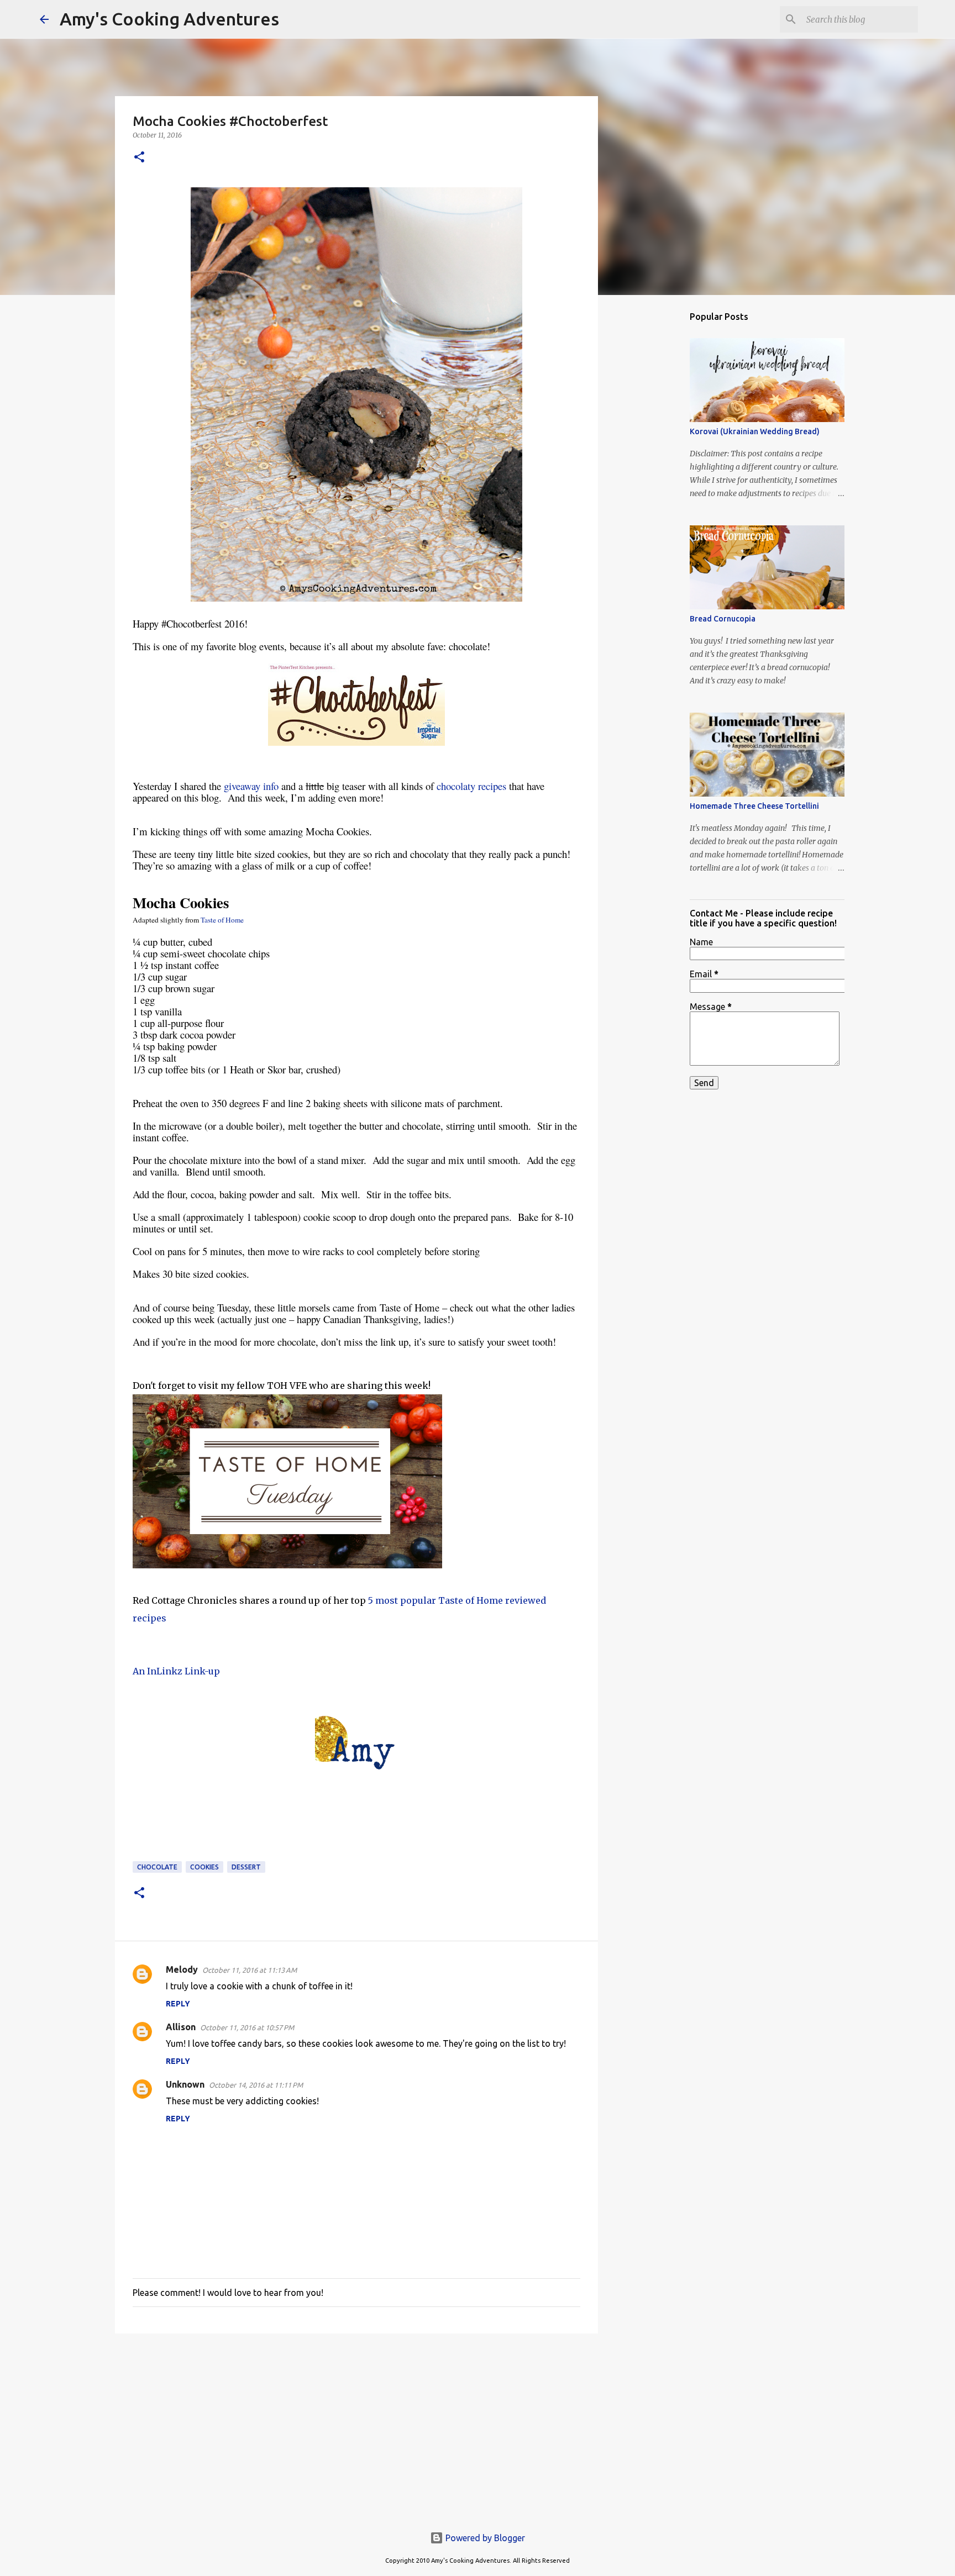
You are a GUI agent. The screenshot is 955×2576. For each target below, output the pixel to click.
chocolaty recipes (471, 786)
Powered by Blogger (484, 2538)
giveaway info (251, 786)
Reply (178, 2004)
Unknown (185, 2084)
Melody (182, 1969)
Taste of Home (222, 920)
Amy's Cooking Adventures (169, 19)
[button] (139, 158)
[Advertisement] (356, 2427)
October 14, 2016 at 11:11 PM (256, 2085)
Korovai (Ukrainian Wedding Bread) (755, 431)
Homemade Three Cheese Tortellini (754, 806)
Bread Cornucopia (723, 619)
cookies (204, 1867)
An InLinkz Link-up (176, 1671)
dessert (246, 1867)
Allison (181, 2027)
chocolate (157, 1867)
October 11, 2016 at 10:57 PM (247, 2027)
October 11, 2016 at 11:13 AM (250, 1970)
